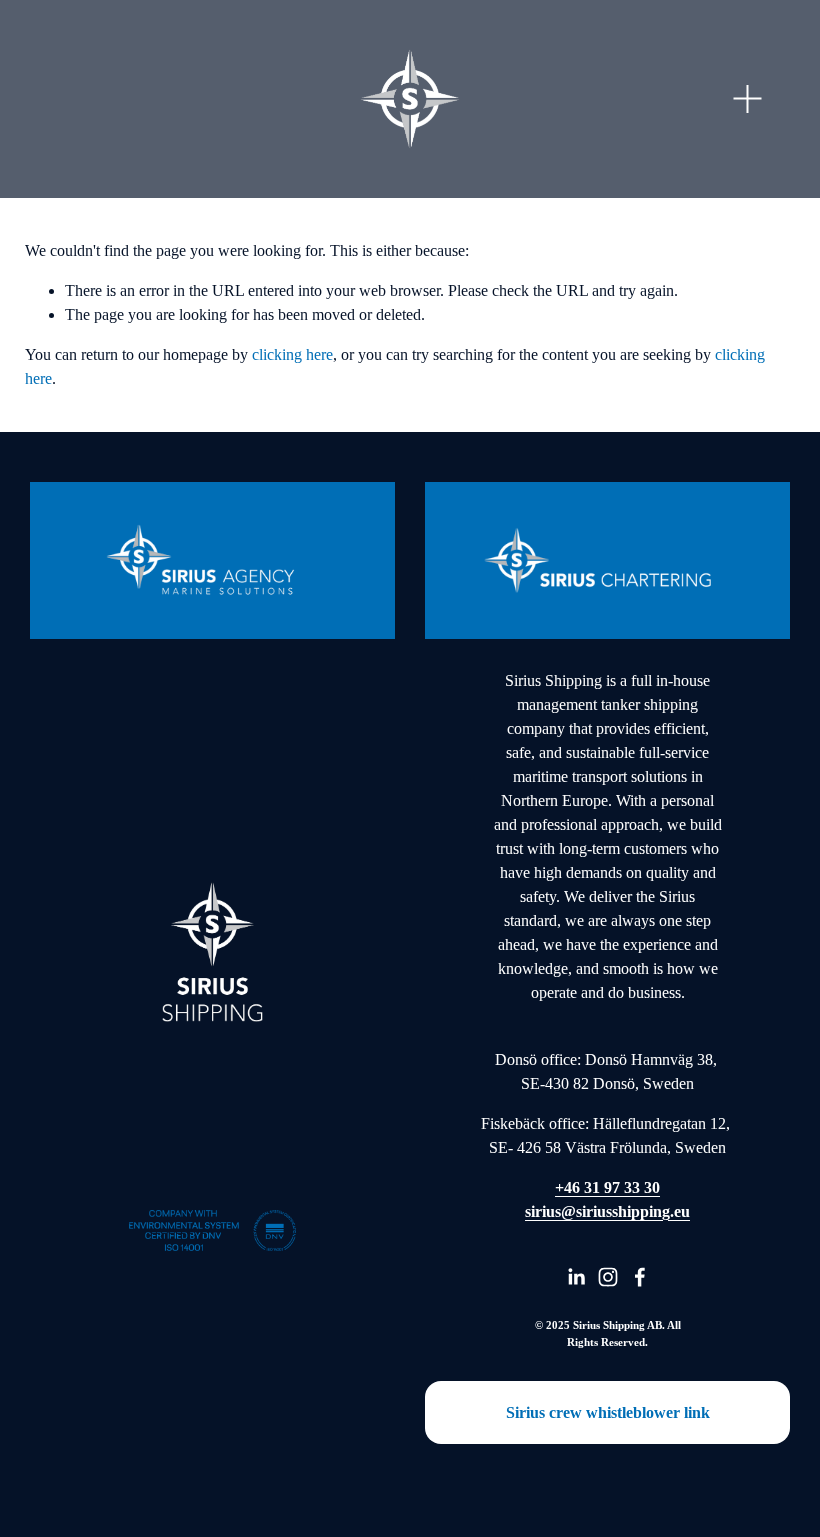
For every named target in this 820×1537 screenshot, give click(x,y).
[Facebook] (640, 1277)
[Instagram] (608, 1277)
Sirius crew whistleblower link (608, 1412)
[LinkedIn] (576, 1277)
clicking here (292, 354)
